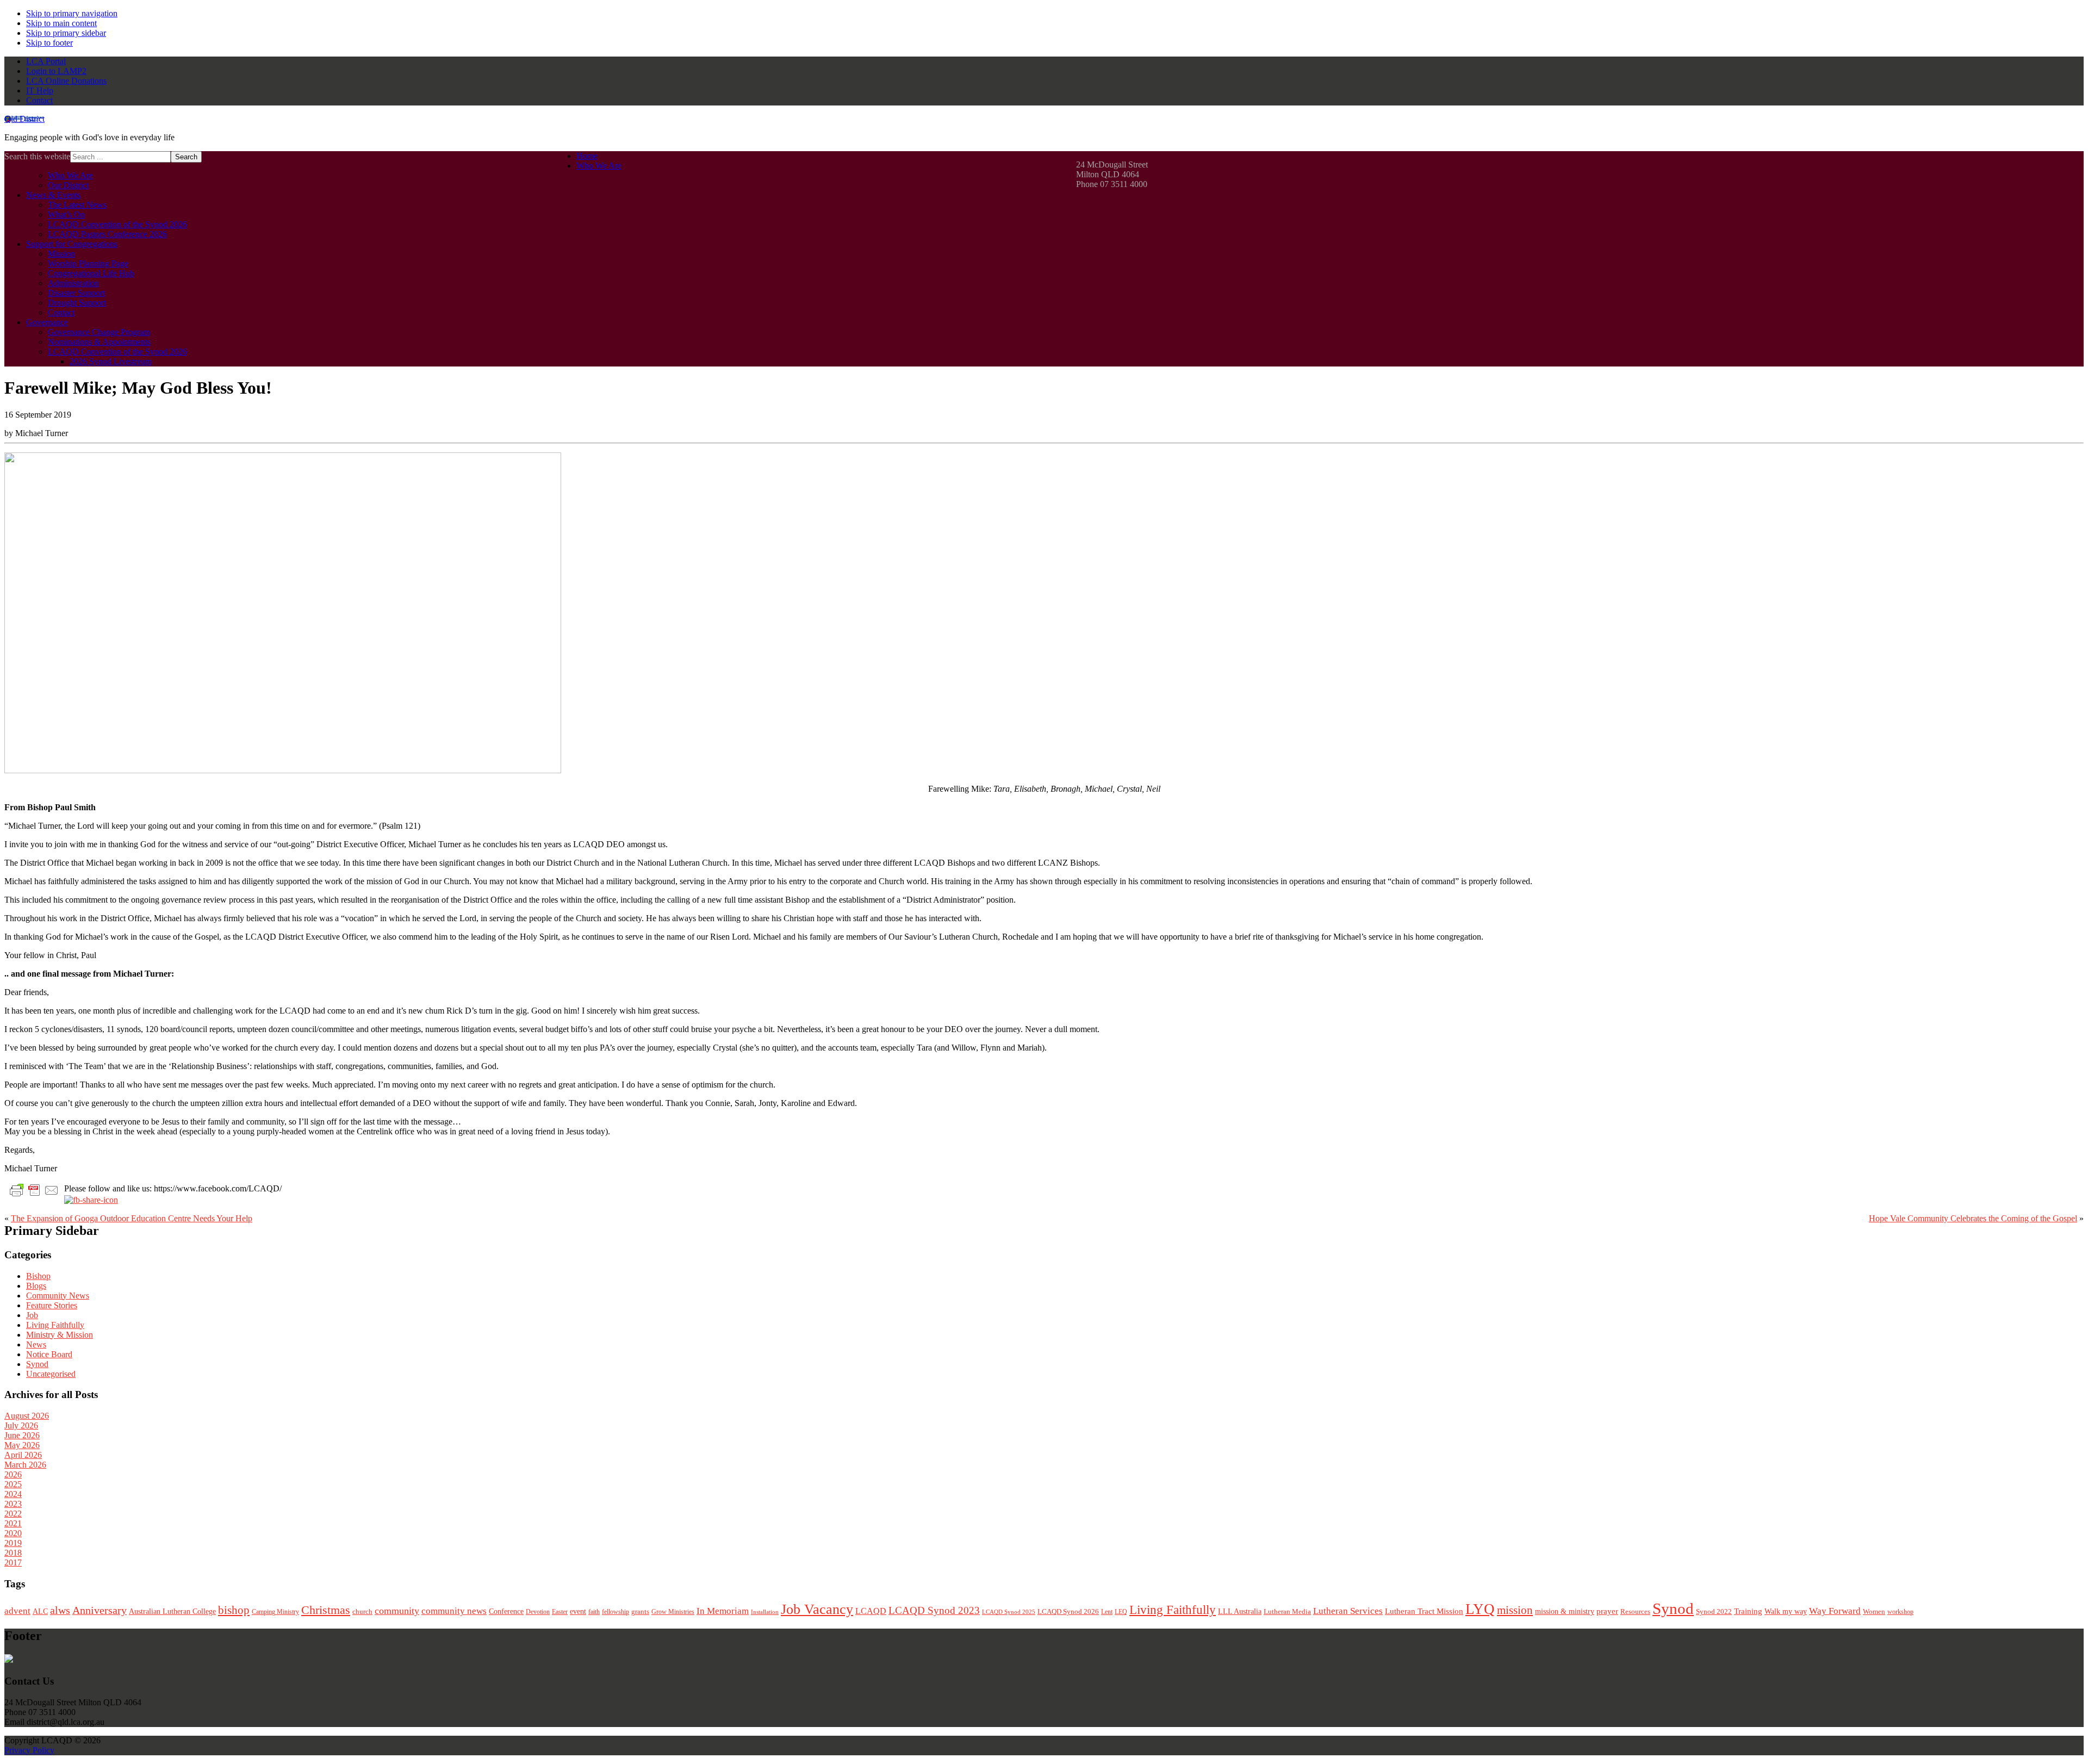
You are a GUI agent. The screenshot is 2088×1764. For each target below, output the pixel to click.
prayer (1607, 1611)
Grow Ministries (673, 1612)
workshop (1900, 1612)
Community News (58, 1296)
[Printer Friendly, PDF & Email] (34, 1190)
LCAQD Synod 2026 (1068, 1612)
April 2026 (23, 1455)
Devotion (538, 1612)
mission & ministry (1565, 1611)
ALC (40, 1611)
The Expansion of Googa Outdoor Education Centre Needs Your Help (132, 1218)
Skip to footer (49, 43)
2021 (13, 1523)
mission (1515, 1610)
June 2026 (22, 1435)
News (36, 1344)
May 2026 (22, 1445)
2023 (13, 1504)
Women (1874, 1611)
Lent (1107, 1612)
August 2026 (27, 1416)
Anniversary (100, 1610)
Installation (765, 1612)
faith (594, 1612)
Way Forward (1835, 1611)
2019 (13, 1543)
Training (1748, 1611)
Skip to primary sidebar (66, 33)
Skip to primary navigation (72, 13)
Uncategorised (51, 1374)
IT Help (40, 91)
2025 (13, 1484)
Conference (506, 1611)
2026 (13, 1474)
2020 (13, 1533)
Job (32, 1315)
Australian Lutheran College (172, 1611)
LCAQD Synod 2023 (934, 1610)
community (397, 1611)
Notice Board (49, 1354)
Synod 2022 (1714, 1611)
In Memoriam (723, 1611)
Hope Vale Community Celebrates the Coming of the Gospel (1973, 1218)
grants (640, 1612)
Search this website (37, 156)
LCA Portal (46, 61)
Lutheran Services (1348, 1611)
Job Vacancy (817, 1609)
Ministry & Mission (60, 1335)
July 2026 (21, 1426)
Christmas (326, 1610)
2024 (13, 1494)
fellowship (616, 1612)
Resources (1635, 1611)
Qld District (24, 119)
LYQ (1480, 1609)
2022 (13, 1514)
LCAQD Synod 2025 (1009, 1612)
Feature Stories (52, 1305)
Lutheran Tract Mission (1424, 1611)
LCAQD (871, 1611)
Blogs (36, 1286)
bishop (234, 1610)
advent (17, 1611)
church (362, 1611)
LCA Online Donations (66, 81)
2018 (13, 1553)
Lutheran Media (1287, 1611)
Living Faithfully (55, 1325)
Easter (560, 1612)
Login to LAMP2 (56, 71)
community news (454, 1611)
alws (60, 1610)
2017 (13, 1563)
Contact (39, 100)
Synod (37, 1364)
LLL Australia (1240, 1611)
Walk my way (1786, 1611)
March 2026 (25, 1465)
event (578, 1611)
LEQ (1121, 1612)
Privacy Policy (29, 1750)
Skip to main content (61, 23)
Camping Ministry (275, 1612)
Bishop (38, 1276)
